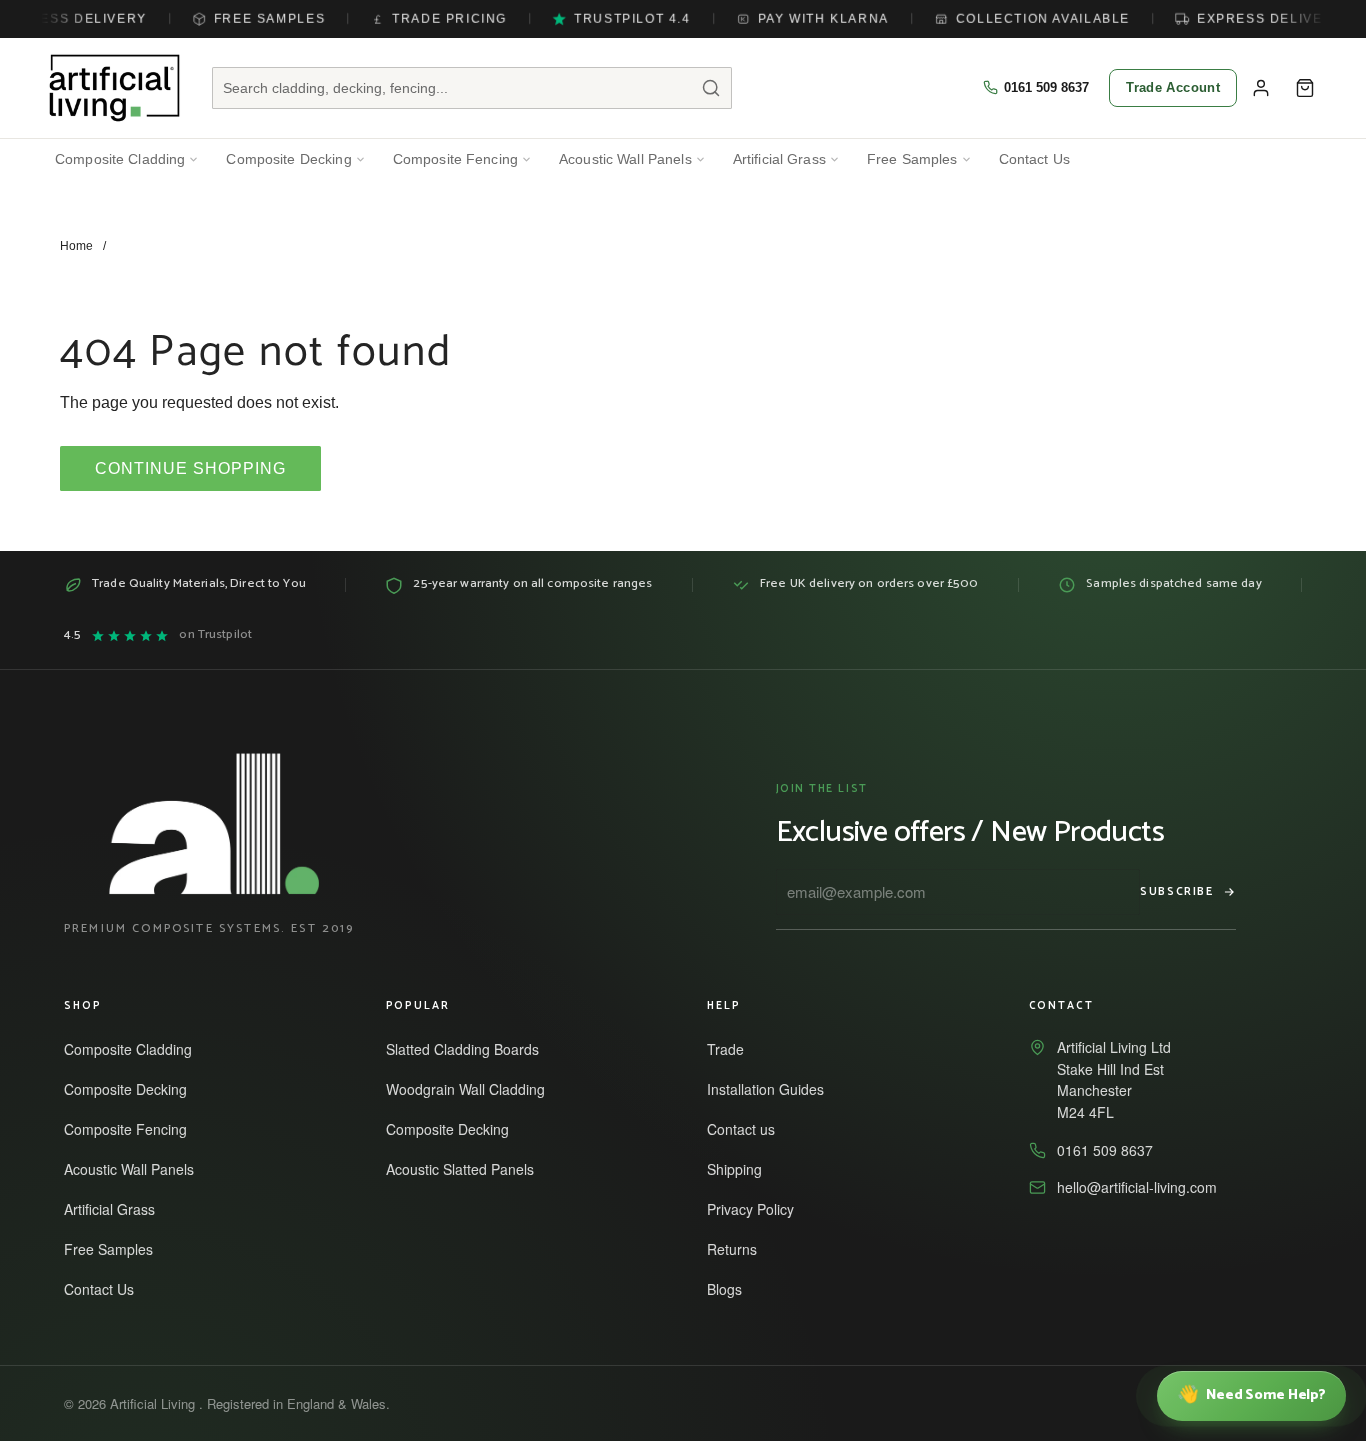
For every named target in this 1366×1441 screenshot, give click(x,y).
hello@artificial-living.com (1137, 1187)
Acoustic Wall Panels (625, 159)
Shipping (743, 1169)
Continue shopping (190, 468)
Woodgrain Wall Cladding (474, 1089)
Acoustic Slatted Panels (469, 1169)
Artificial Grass (779, 159)
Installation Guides (774, 1089)
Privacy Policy (759, 1209)
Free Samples (912, 159)
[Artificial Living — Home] (114, 88)
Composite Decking (288, 159)
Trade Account (1173, 88)
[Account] (1261, 88)
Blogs (733, 1289)
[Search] (711, 88)
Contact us (750, 1129)
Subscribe (1177, 891)
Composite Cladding (120, 159)
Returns (741, 1249)
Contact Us (1034, 159)
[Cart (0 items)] (1305, 88)
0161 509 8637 (1046, 87)
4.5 (158, 635)
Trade (734, 1049)
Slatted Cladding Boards (471, 1049)
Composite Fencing (455, 159)
